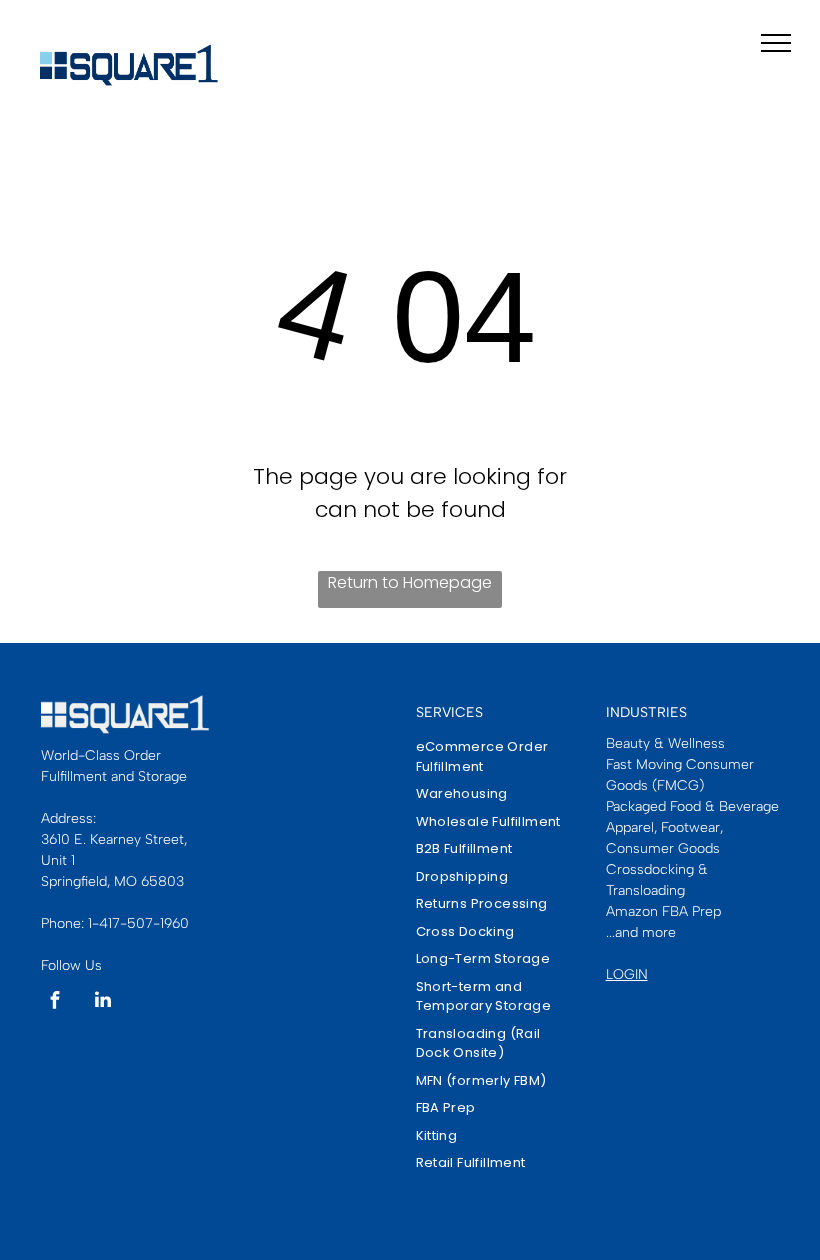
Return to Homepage (410, 582)
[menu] (776, 43)
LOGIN (627, 974)
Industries (646, 712)
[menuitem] (495, 756)
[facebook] (55, 1002)
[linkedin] (103, 1002)
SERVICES (449, 712)
